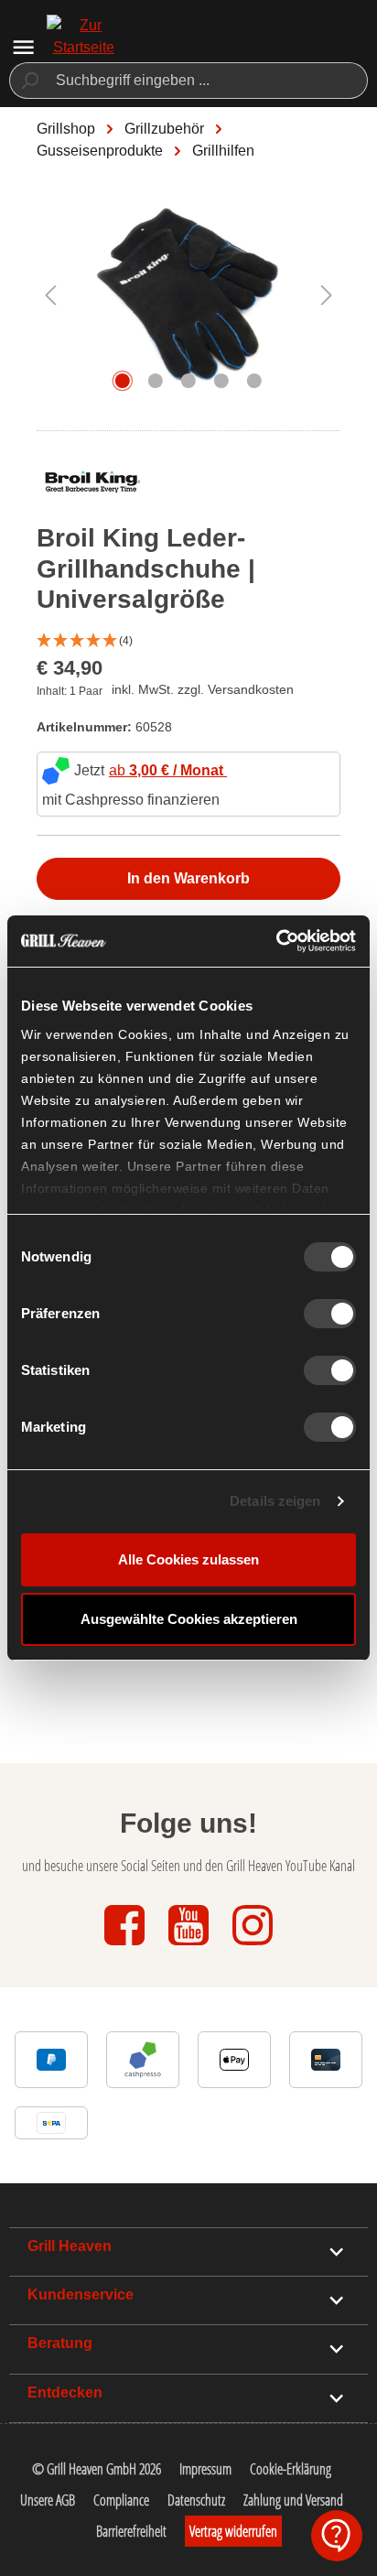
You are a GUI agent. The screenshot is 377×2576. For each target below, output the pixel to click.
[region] (188, 303)
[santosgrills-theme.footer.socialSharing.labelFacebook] (126, 1947)
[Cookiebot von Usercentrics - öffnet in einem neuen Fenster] (276, 941)
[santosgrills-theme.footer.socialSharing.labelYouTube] (190, 1947)
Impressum (205, 2469)
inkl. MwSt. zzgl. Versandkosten (203, 689)
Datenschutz (196, 2500)
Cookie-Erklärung (291, 2469)
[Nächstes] (327, 294)
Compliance (121, 2500)
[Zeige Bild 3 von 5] (188, 381)
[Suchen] (29, 81)
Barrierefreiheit (131, 2531)
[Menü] (23, 47)
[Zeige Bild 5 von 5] (254, 381)
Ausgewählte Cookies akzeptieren (189, 1619)
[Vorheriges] (50, 294)
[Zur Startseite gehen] (83, 48)
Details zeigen (275, 1501)
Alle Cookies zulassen (188, 1559)
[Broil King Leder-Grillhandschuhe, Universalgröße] (188, 294)
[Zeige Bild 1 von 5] (123, 381)
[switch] (330, 1314)
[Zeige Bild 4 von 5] (221, 381)
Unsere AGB (48, 2500)
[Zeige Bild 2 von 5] (156, 381)
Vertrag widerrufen (233, 2531)
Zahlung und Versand (293, 2500)
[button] (188, 641)
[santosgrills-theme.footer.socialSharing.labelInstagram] (253, 1947)
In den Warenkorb (188, 878)
